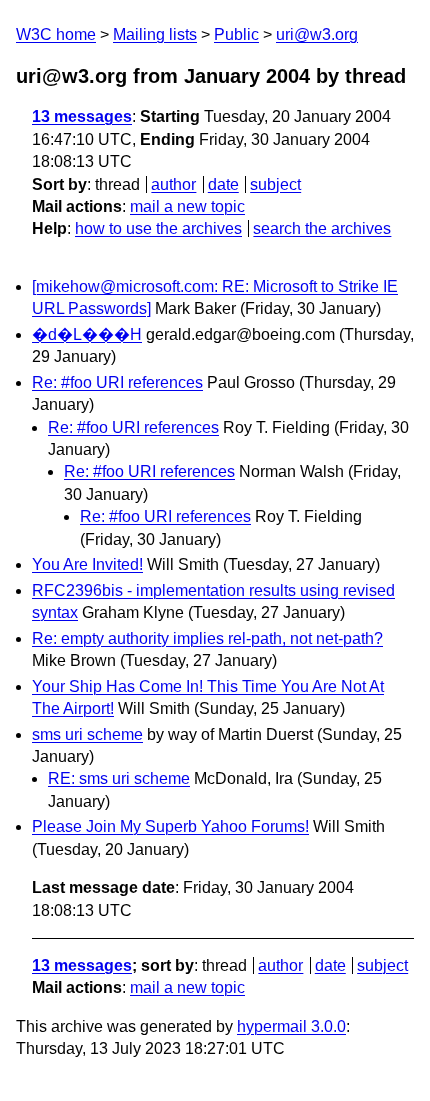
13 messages (82, 116)
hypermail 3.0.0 (291, 1026)
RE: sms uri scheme (119, 778)
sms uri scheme (87, 734)
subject (275, 184)
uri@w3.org (317, 34)
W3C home (56, 34)
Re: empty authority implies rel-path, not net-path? (207, 638)
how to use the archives (158, 228)
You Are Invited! (87, 564)
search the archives (322, 228)
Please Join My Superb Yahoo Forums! (170, 826)
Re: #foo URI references (117, 382)
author (173, 184)
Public (236, 34)
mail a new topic (187, 206)
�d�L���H (87, 334)
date (223, 184)
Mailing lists (155, 34)
